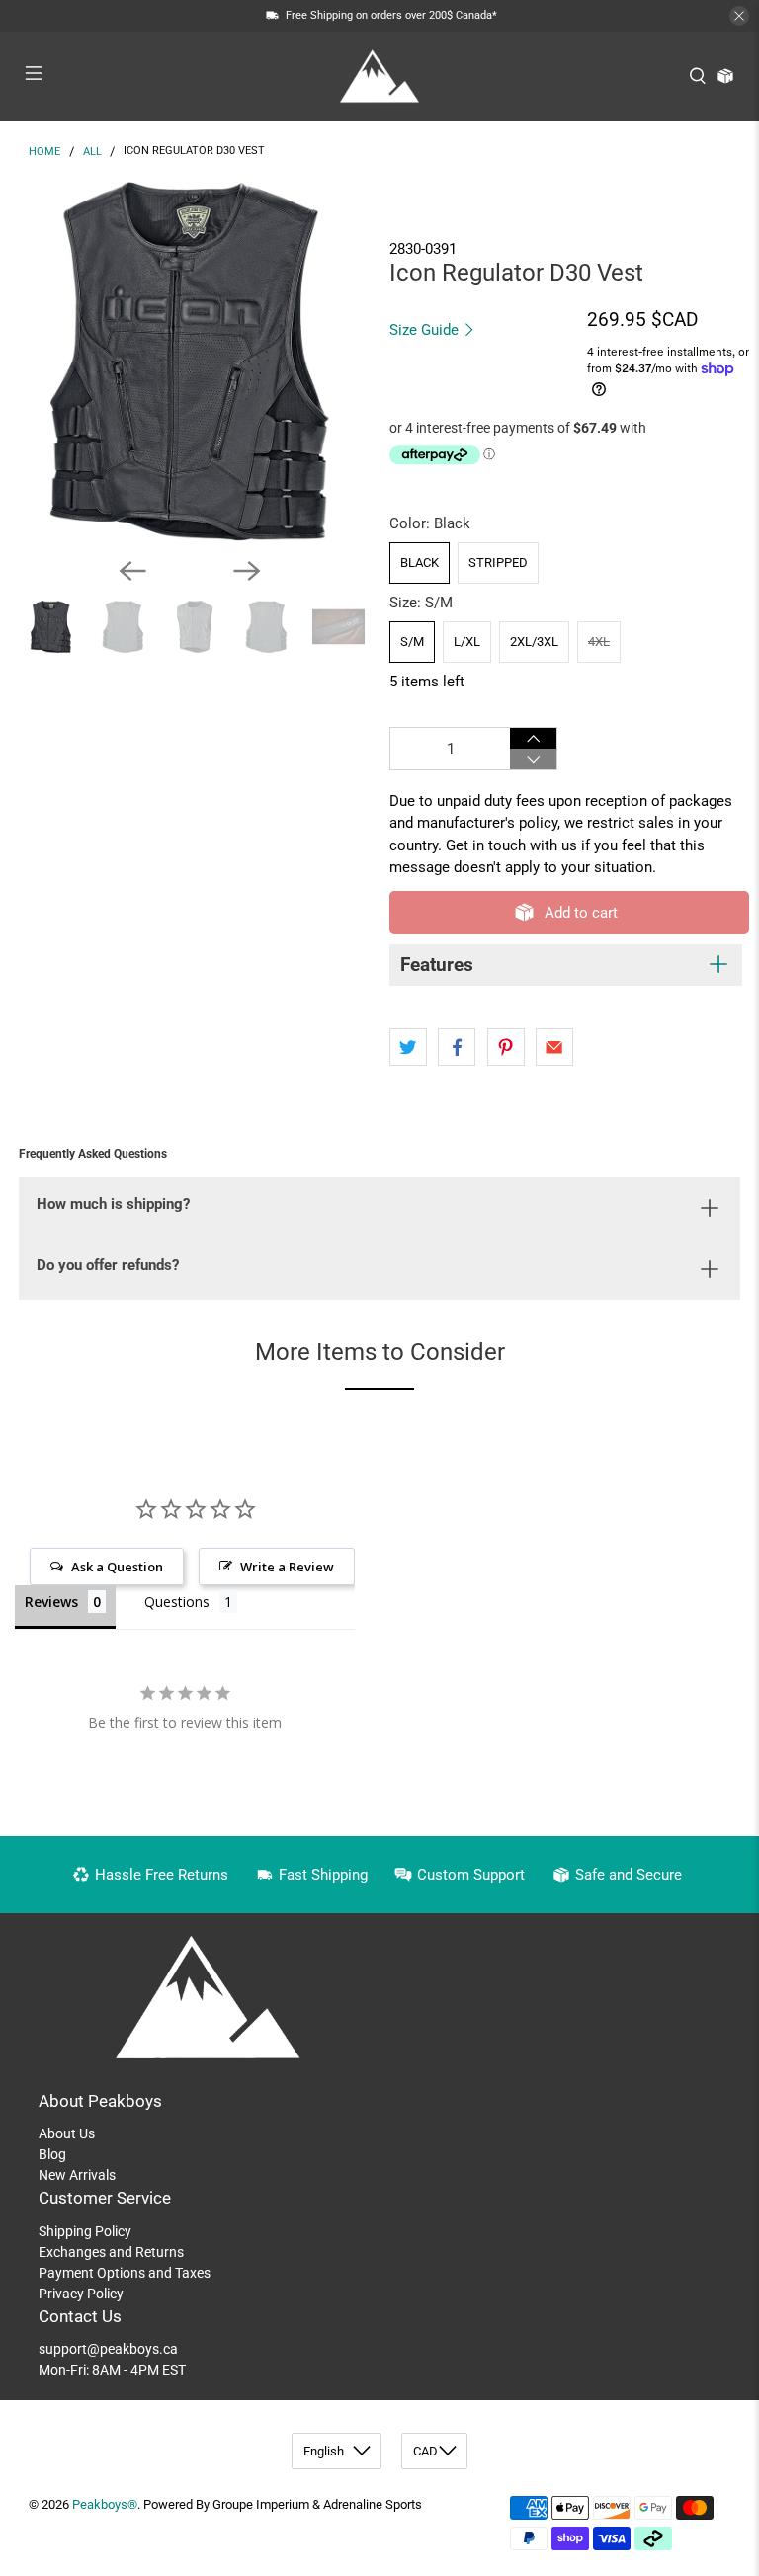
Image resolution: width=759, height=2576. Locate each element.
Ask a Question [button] (117, 1567)
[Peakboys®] (379, 76)
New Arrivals (77, 2175)
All (92, 152)
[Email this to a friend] (554, 1047)
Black (420, 563)
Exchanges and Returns (111, 2252)
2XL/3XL (534, 642)
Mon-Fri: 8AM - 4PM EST (112, 2370)
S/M (412, 642)
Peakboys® (105, 2504)
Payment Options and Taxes (125, 2273)
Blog (52, 2154)
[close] (739, 16)
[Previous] (132, 571)
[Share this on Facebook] (457, 1047)
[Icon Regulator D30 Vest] (190, 362)
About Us (67, 2133)
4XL (599, 642)
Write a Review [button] (287, 1567)
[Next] (247, 571)
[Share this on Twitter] (408, 1047)
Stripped (498, 563)
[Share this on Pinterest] (506, 1047)
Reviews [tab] (51, 1602)
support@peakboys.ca (108, 2349)
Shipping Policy (85, 2231)
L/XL (467, 642)
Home (44, 152)
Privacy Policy (81, 2294)
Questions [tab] (177, 1602)
